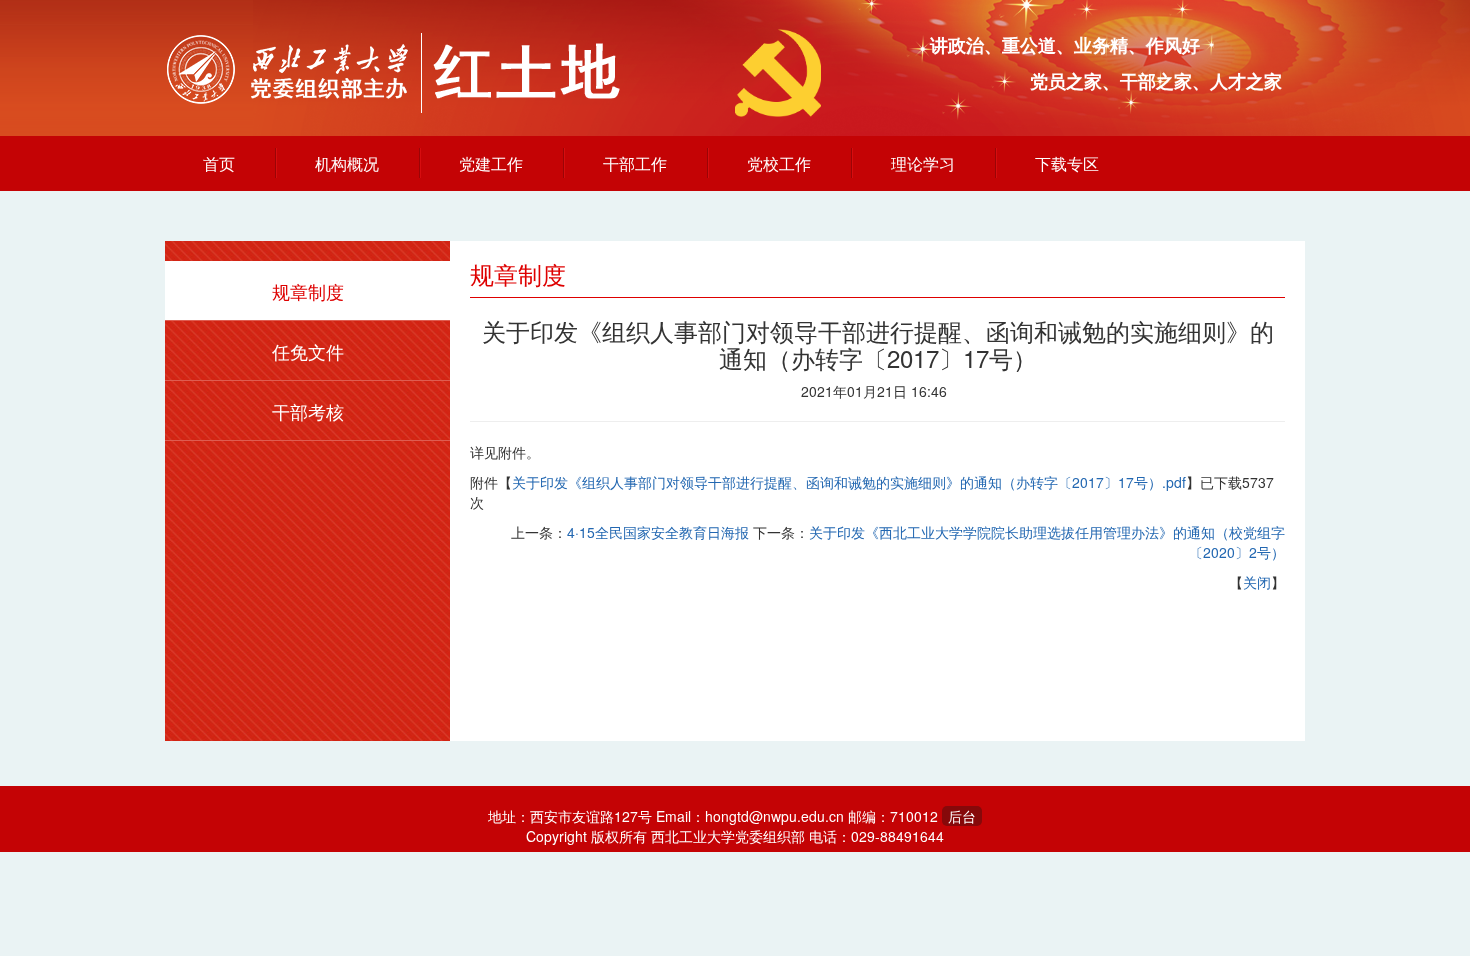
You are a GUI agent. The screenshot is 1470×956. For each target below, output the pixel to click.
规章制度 (308, 291)
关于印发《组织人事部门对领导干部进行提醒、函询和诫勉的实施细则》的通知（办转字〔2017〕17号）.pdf (849, 482)
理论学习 (923, 163)
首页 (219, 163)
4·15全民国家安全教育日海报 (658, 532)
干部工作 (635, 163)
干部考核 (308, 411)
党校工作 (779, 163)
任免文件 (308, 351)
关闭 (1257, 582)
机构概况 (347, 163)
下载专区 (1067, 163)
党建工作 (491, 163)
